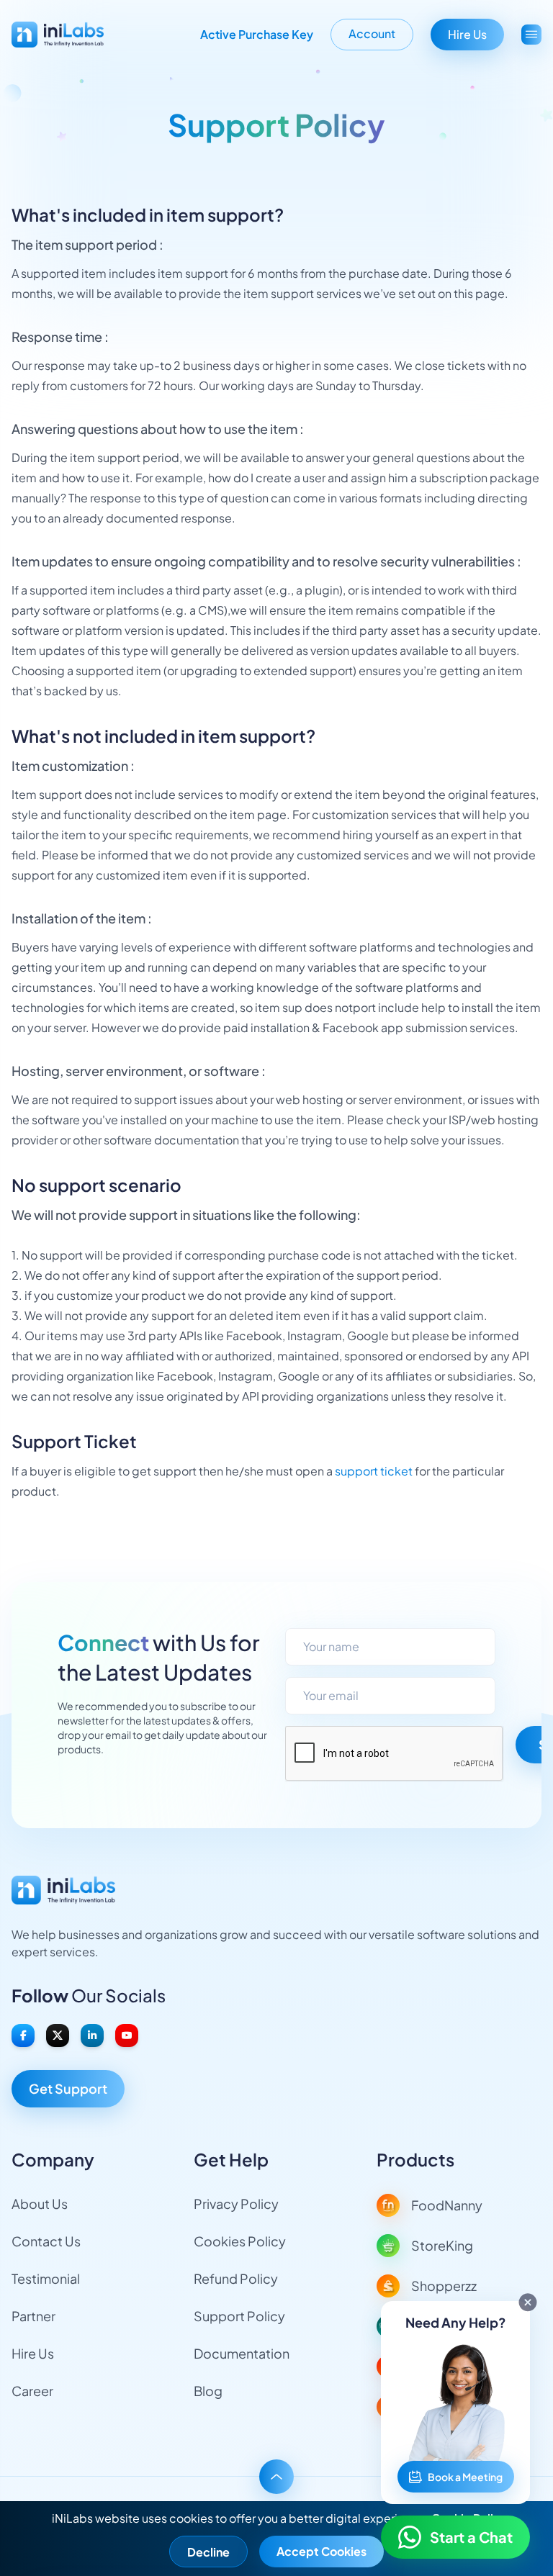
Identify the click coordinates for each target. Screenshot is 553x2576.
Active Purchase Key (257, 34)
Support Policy (239, 2316)
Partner (33, 2316)
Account (372, 33)
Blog (208, 2391)
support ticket (374, 1471)
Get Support (68, 2088)
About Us (40, 2204)
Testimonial (46, 2278)
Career (32, 2391)
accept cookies (322, 2551)
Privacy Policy (236, 2204)
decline (208, 2552)
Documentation (242, 2353)
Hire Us (467, 34)
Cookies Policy (240, 2241)
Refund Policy (236, 2278)
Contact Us (46, 2241)
